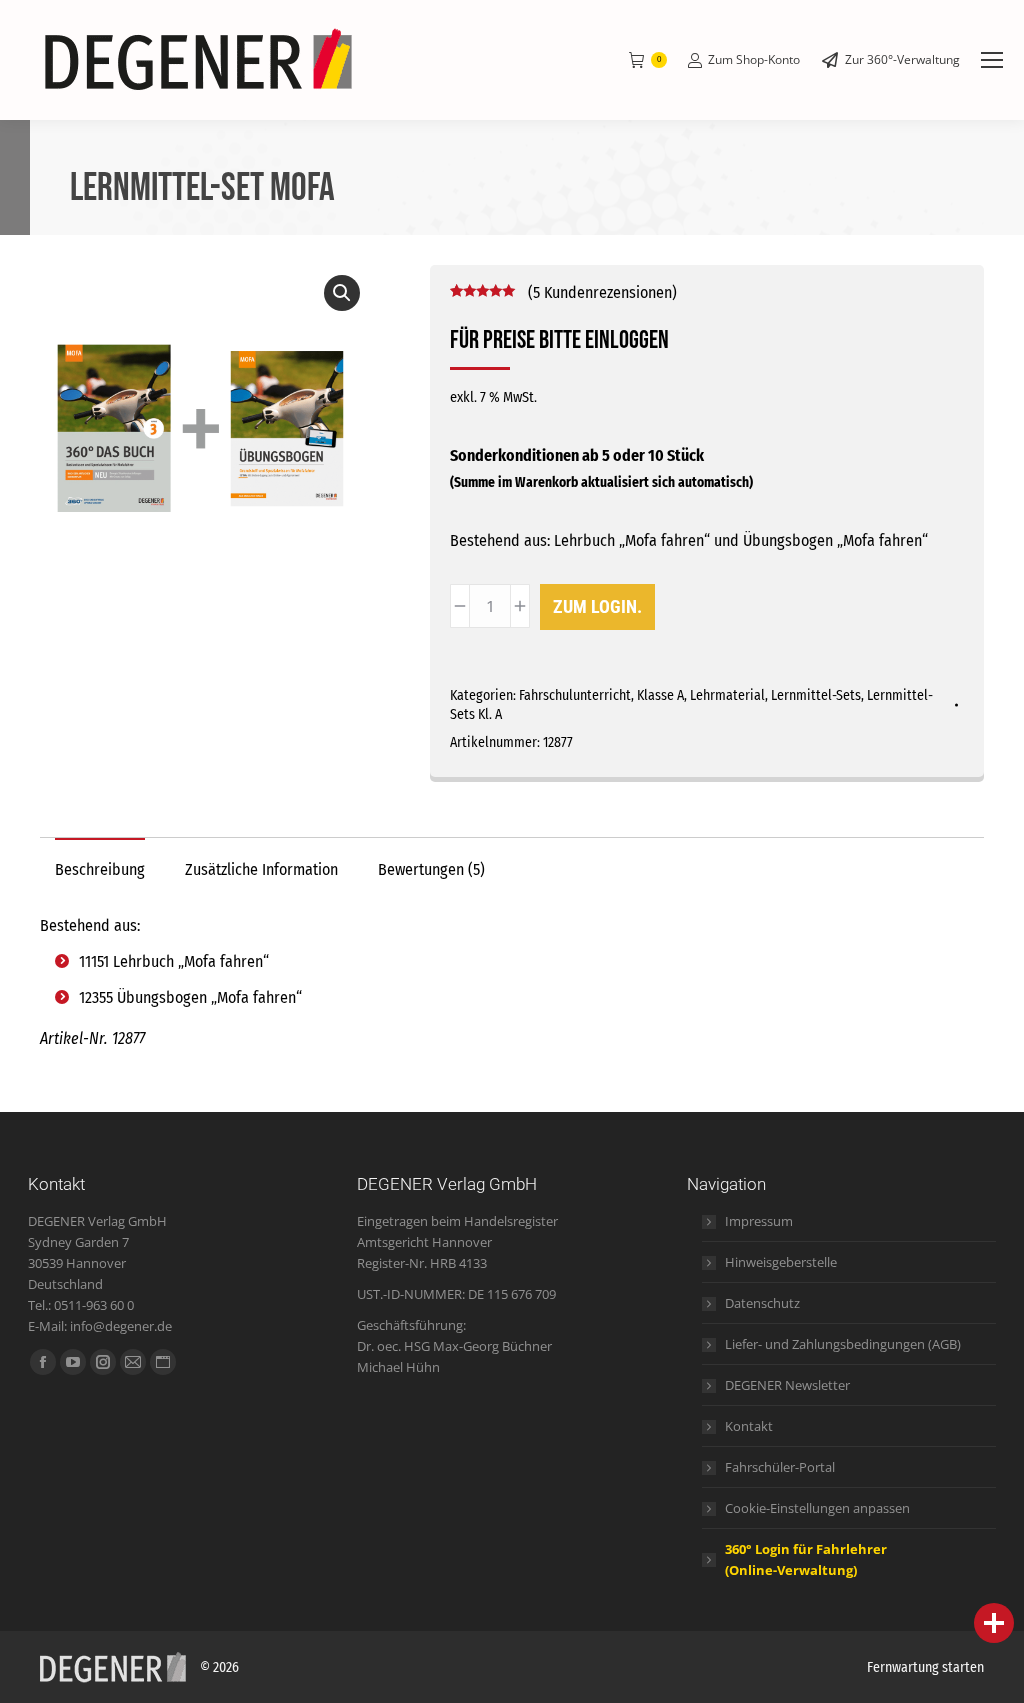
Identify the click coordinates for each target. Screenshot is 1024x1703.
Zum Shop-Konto (754, 60)
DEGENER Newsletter (787, 1385)
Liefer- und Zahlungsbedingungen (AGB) (843, 1344)
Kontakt (749, 1426)
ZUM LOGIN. (597, 606)
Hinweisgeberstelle (781, 1262)
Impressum (759, 1221)
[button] (342, 293)
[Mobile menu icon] (992, 60)
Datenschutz (762, 1303)
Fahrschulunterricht (575, 695)
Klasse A (660, 695)
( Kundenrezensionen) (602, 292)
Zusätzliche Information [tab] (261, 869)
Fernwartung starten (925, 1667)
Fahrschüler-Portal (780, 1467)
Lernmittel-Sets (816, 695)
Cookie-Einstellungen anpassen (817, 1508)
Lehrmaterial (727, 695)
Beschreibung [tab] (100, 869)
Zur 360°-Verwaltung (902, 60)
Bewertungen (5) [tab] (431, 869)
